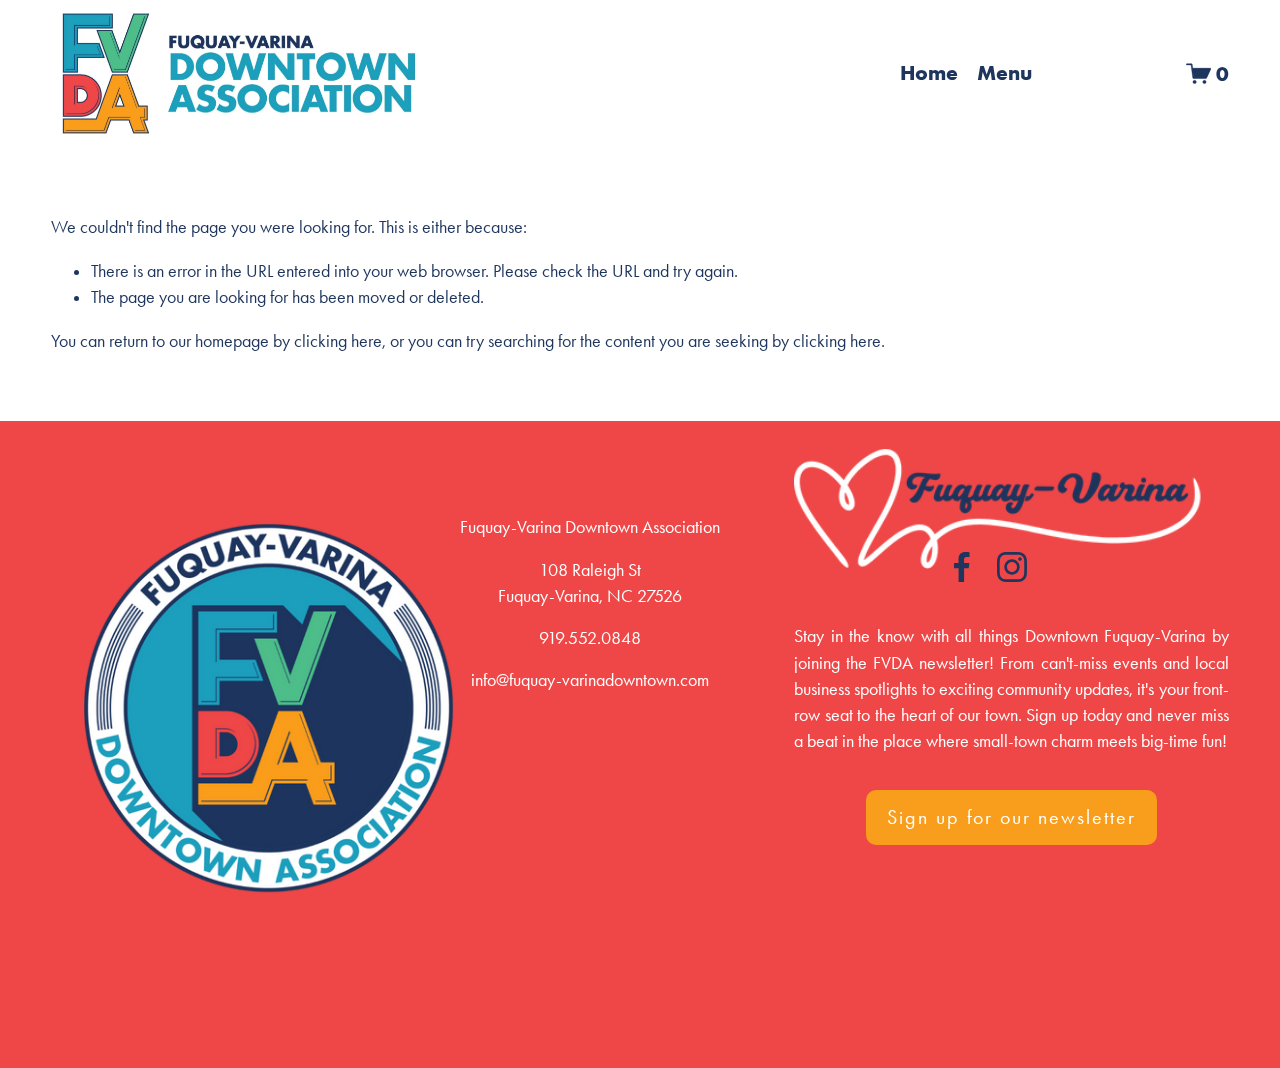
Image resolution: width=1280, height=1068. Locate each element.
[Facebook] (962, 567)
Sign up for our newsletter (1012, 817)
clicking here (338, 341)
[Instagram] (1012, 567)
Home (929, 73)
